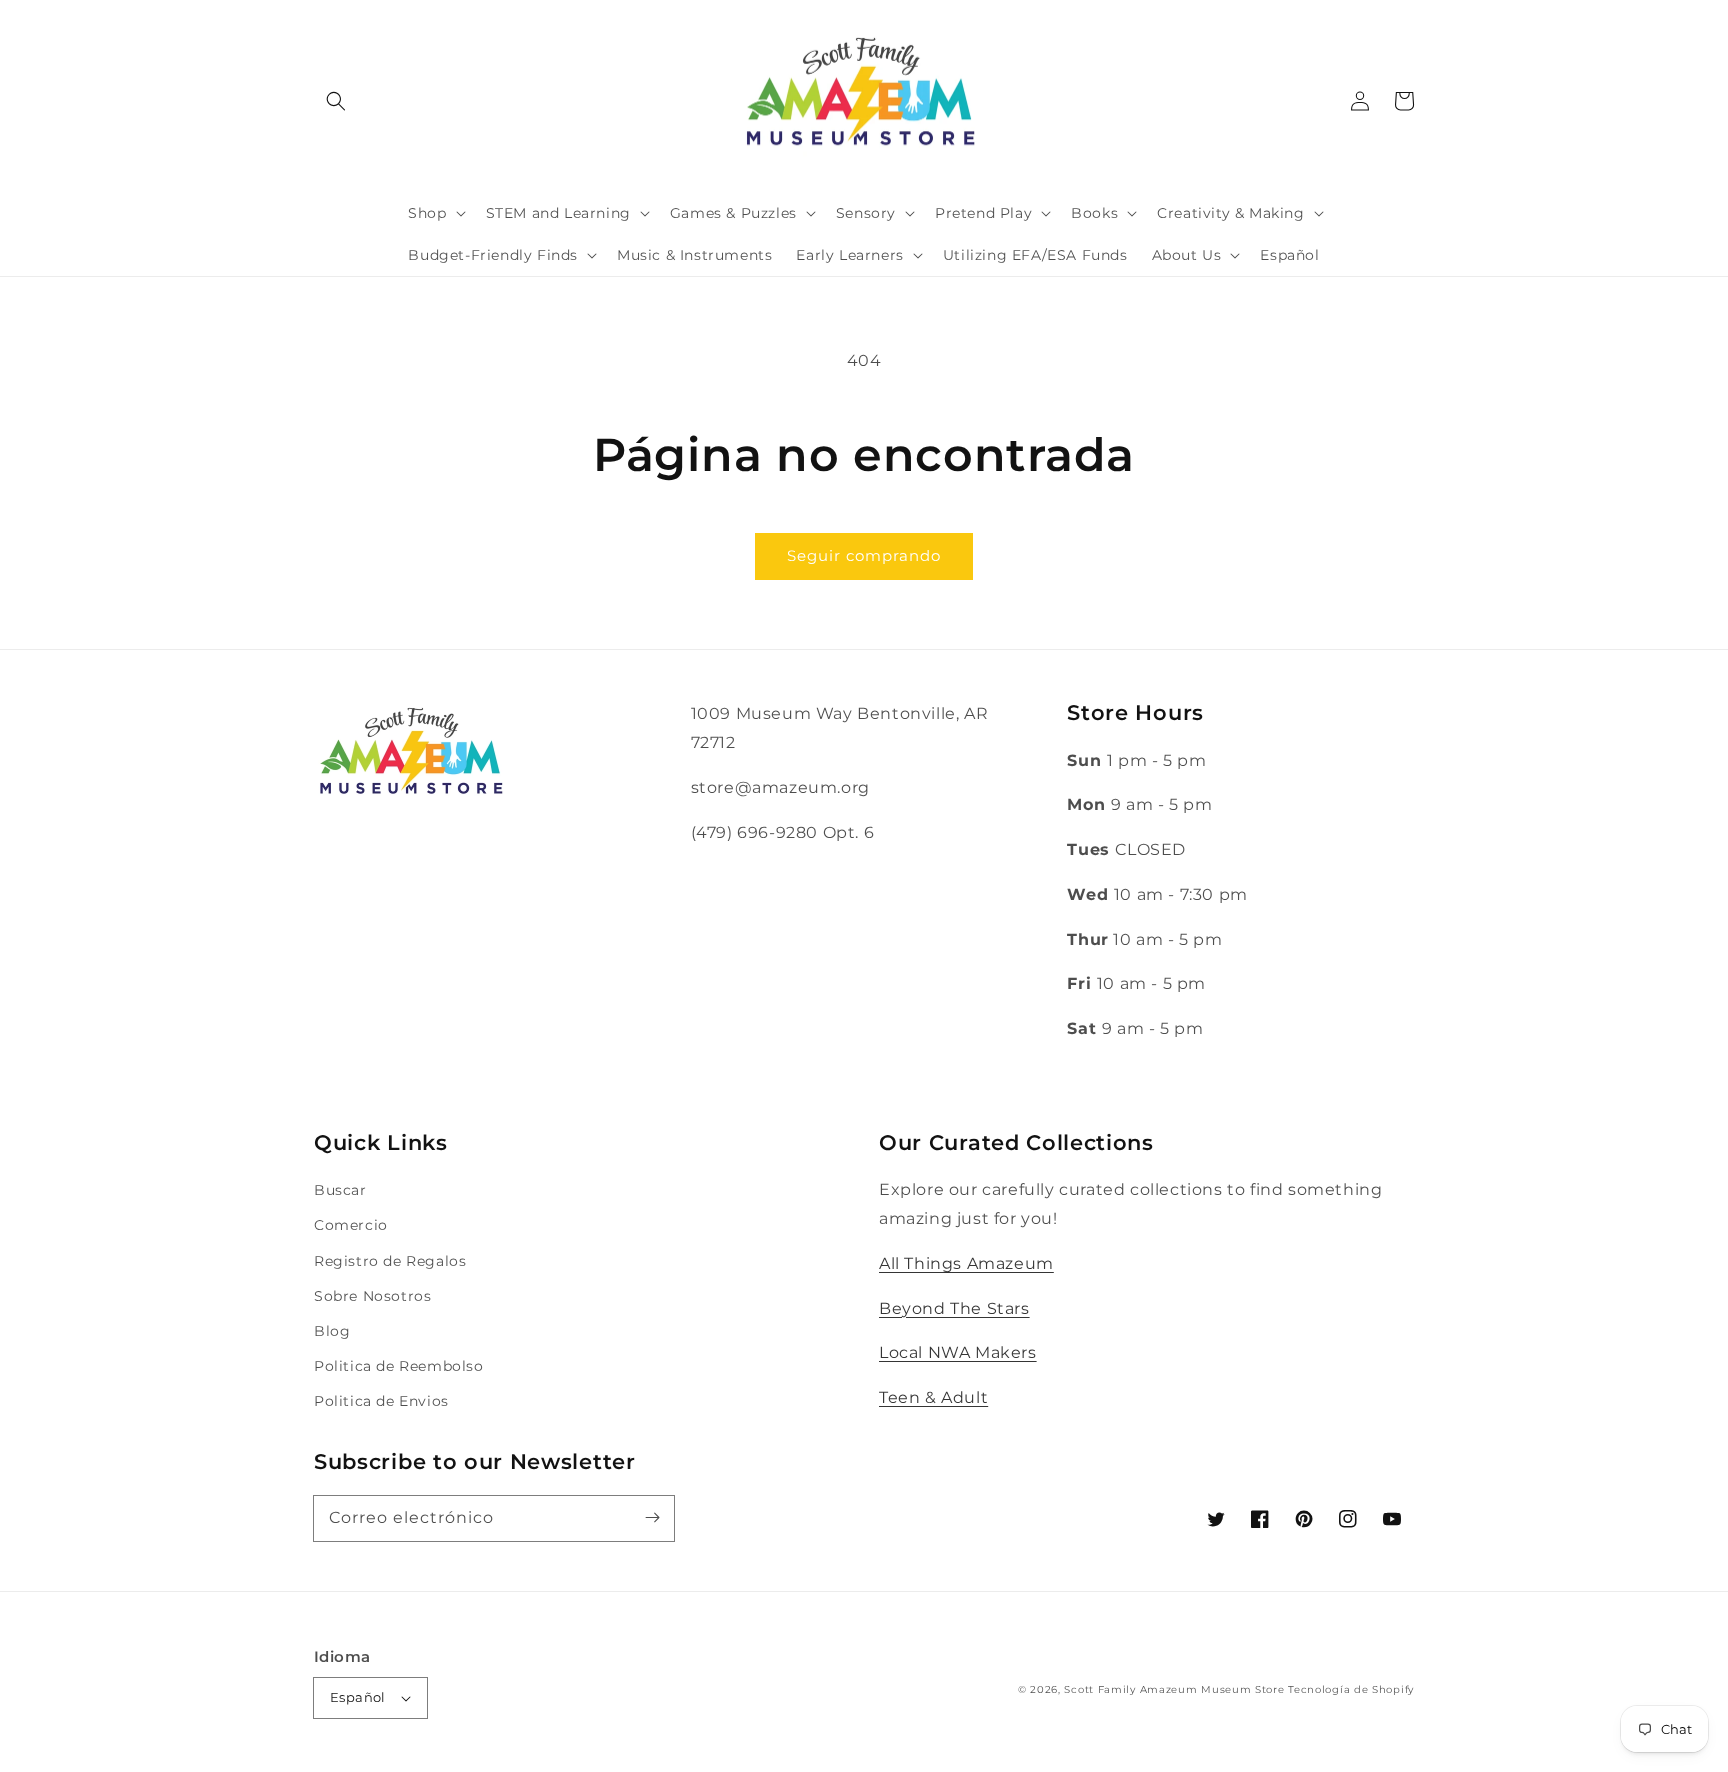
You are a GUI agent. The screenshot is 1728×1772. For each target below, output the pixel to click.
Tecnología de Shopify (1351, 1689)
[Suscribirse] (652, 1518)
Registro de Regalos (390, 1261)
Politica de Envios (381, 1401)
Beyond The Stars (954, 1308)
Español (358, 1697)
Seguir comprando (864, 555)
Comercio (351, 1225)
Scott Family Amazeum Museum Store (1174, 1689)
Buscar (340, 1190)
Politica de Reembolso (399, 1366)
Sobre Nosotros (372, 1296)
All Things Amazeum (966, 1263)
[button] (336, 101)
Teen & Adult (933, 1397)
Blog (332, 1331)
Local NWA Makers (958, 1352)
